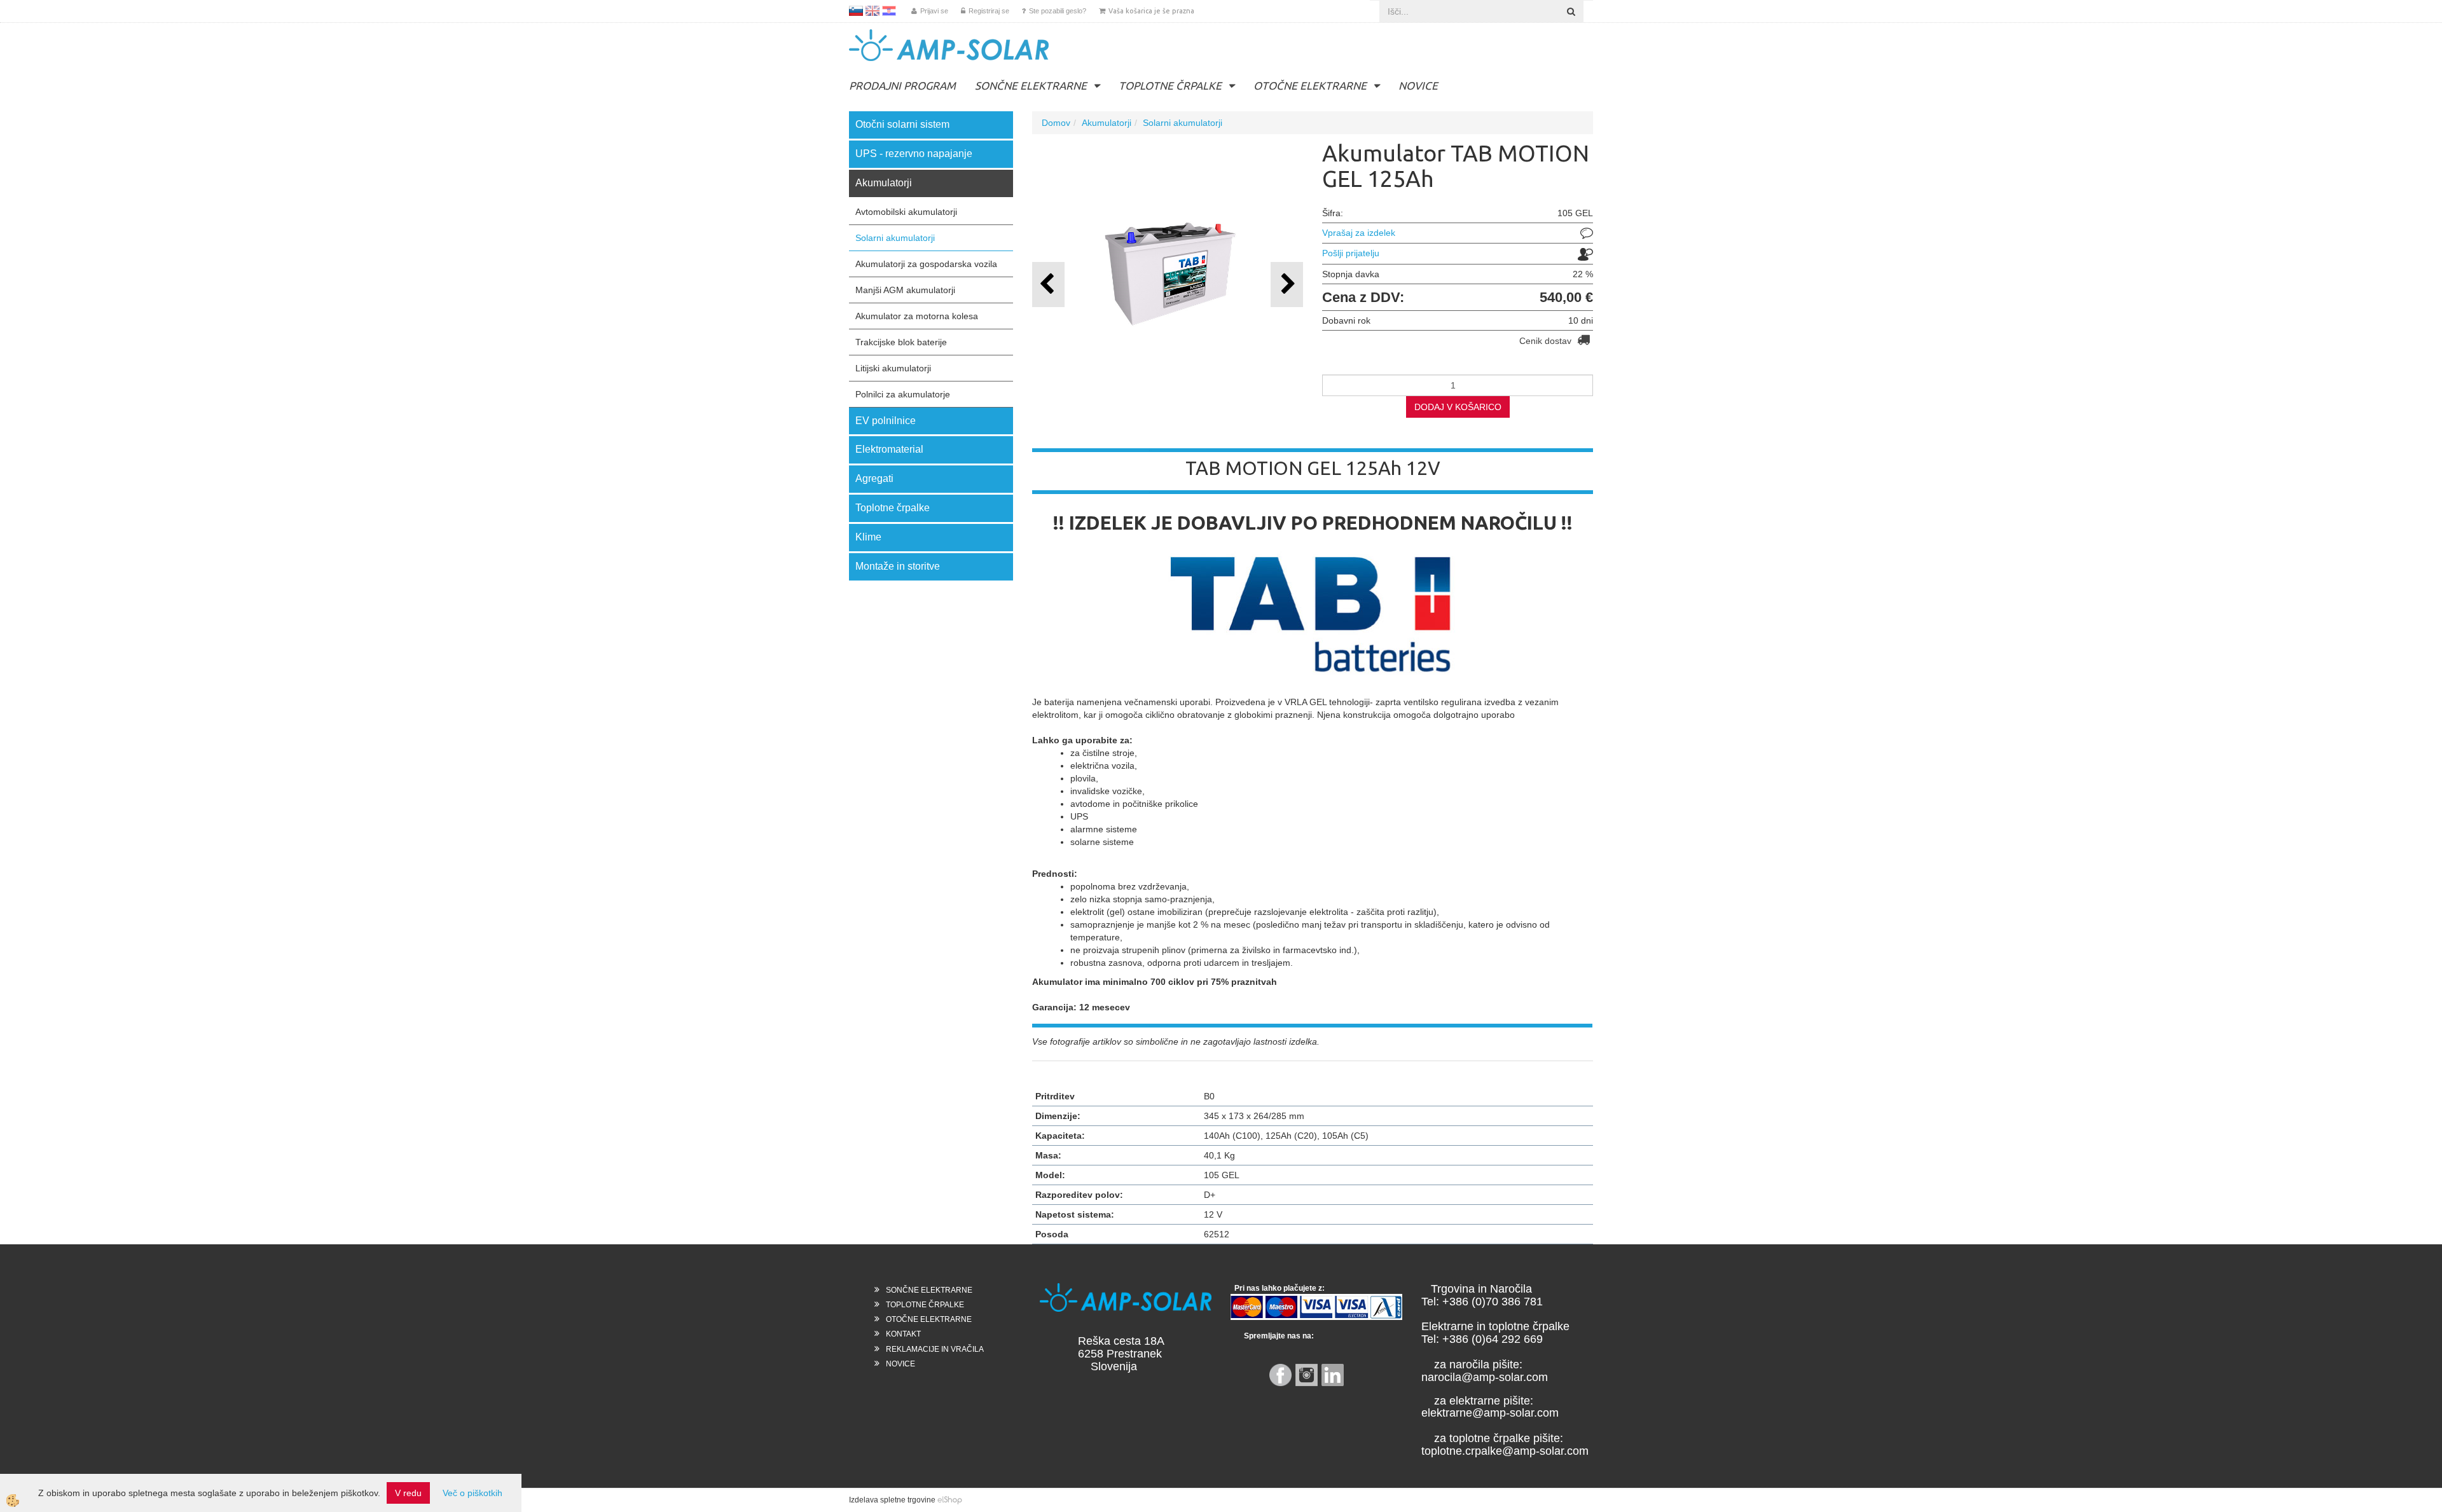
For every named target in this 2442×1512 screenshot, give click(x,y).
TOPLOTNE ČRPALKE (1170, 86)
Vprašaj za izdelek (1359, 233)
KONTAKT (903, 1334)
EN (873, 11)
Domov (1056, 123)
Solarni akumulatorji (895, 238)
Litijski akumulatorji (893, 368)
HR (889, 11)
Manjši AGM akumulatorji (905, 290)
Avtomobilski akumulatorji (906, 212)
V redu (408, 1493)
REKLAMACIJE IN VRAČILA (935, 1349)
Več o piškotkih (473, 1493)
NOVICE (1418, 86)
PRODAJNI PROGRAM (902, 86)
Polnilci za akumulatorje (903, 394)
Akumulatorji (1107, 123)
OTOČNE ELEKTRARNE (1310, 86)
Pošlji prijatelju (1351, 253)
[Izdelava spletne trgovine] (950, 1500)
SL (856, 11)
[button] (1287, 285)
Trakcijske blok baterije (901, 342)
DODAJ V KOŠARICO (1458, 407)
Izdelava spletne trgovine (892, 1500)
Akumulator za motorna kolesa (917, 316)
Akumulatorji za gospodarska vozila (926, 264)
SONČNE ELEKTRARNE (1031, 86)
